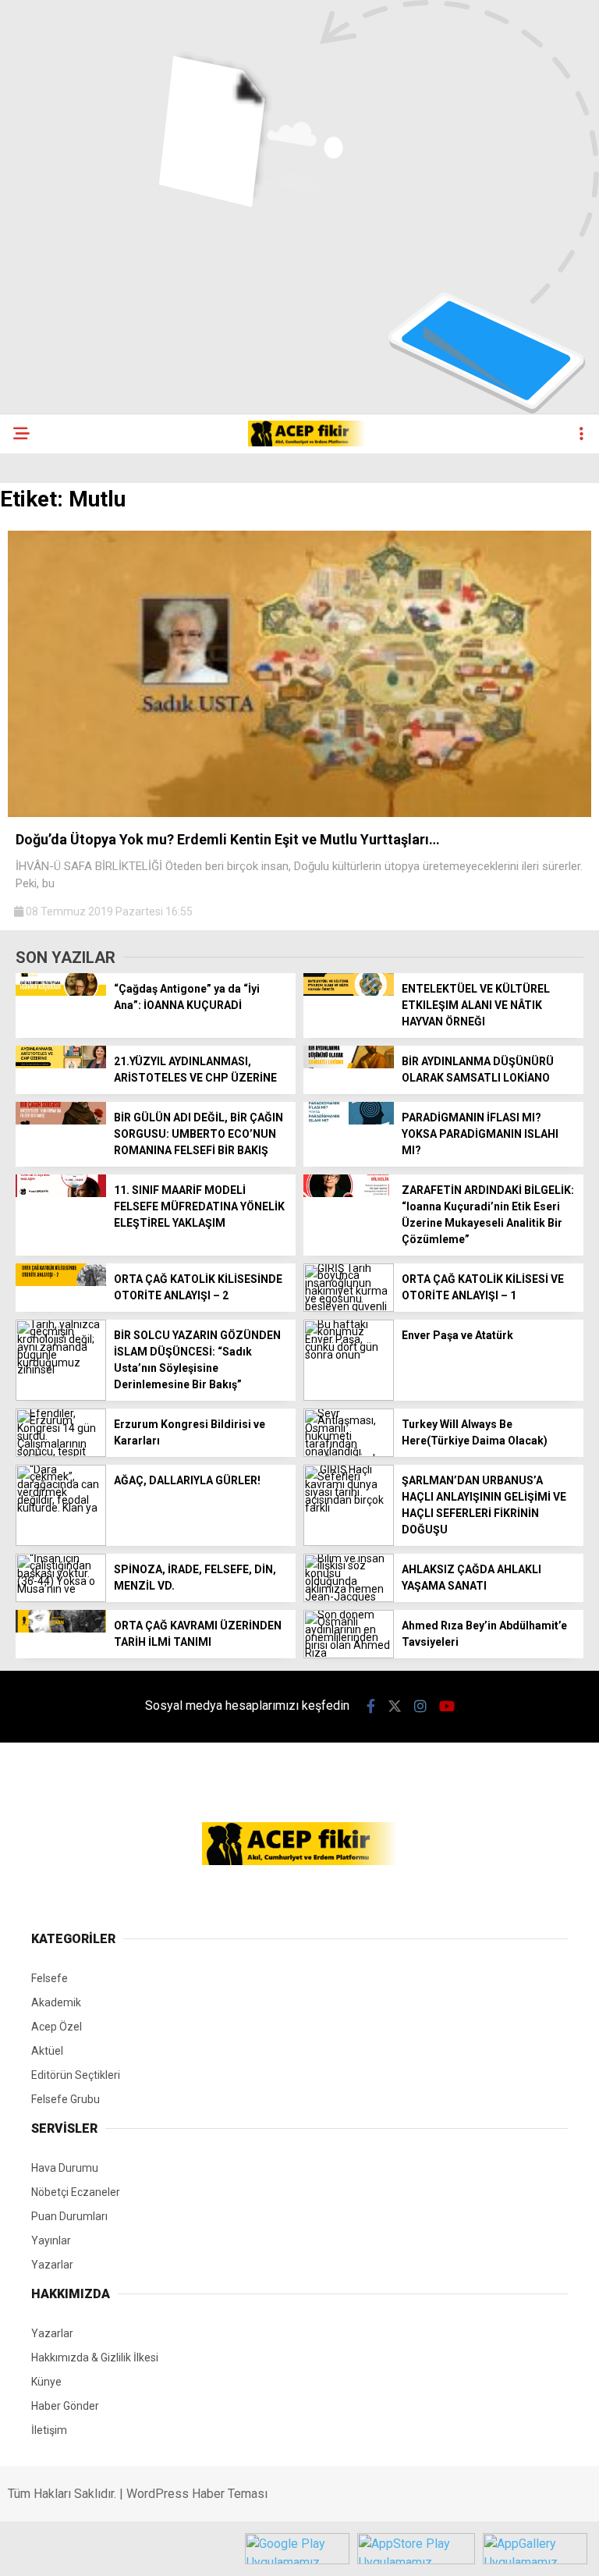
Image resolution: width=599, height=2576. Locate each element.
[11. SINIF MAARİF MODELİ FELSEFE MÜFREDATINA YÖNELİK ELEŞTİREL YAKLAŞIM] (61, 1193)
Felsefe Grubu (66, 2099)
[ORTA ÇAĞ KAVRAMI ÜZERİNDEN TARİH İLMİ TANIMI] (61, 1629)
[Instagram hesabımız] (420, 1706)
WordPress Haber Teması (197, 2494)
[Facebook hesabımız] (371, 1706)
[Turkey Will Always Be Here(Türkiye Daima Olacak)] (349, 1453)
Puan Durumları (69, 2216)
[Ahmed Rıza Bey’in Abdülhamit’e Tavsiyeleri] (349, 1654)
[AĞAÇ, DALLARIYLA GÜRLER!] (61, 1542)
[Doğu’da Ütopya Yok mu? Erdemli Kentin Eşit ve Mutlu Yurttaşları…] (299, 813)
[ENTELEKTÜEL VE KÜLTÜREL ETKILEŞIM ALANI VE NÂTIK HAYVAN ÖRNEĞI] (349, 992)
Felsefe (50, 1978)
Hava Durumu (65, 2168)
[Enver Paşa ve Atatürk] (349, 1397)
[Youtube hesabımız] (447, 1706)
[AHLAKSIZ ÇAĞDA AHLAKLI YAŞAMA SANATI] (349, 1598)
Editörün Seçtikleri (76, 2075)
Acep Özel (57, 2027)
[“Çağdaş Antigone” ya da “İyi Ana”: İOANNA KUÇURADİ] (61, 992)
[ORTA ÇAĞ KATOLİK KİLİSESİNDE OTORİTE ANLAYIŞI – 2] (61, 1282)
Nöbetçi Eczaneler (76, 2192)
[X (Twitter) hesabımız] (395, 1706)
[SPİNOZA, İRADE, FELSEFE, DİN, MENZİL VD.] (61, 1598)
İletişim (49, 2430)
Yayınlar (51, 2240)
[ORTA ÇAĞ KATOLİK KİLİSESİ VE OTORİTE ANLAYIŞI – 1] (349, 1308)
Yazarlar (52, 2265)
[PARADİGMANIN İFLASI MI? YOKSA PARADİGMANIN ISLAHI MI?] (349, 1121)
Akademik (56, 2002)
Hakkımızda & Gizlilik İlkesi (95, 2357)
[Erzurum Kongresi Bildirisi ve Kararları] (61, 1453)
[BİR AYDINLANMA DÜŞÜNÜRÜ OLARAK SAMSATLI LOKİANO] (349, 1064)
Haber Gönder (65, 2406)
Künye (46, 2382)
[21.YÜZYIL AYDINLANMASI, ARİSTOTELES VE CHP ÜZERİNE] (61, 1064)
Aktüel (47, 2051)
